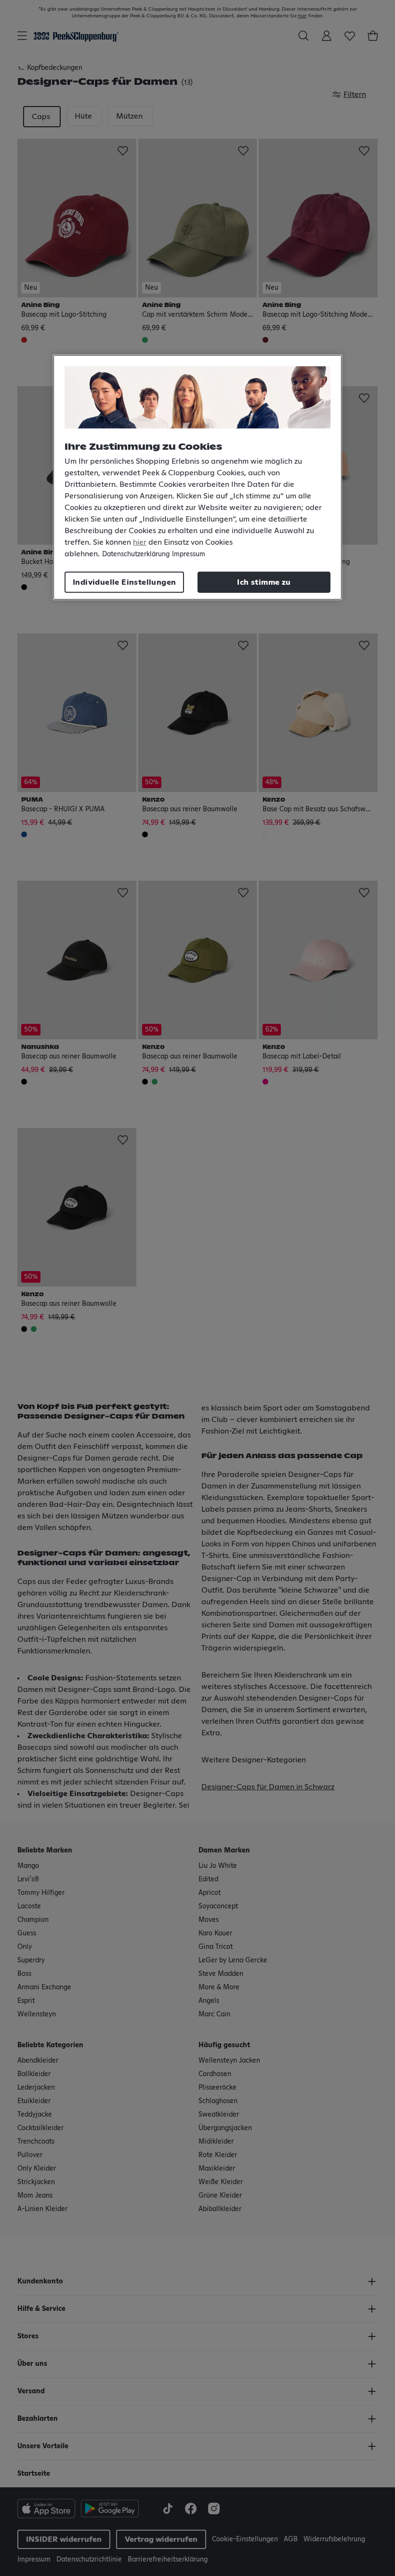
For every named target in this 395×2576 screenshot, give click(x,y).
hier (140, 542)
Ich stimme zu (264, 582)
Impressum (189, 554)
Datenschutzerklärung (136, 554)
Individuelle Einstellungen (124, 582)
